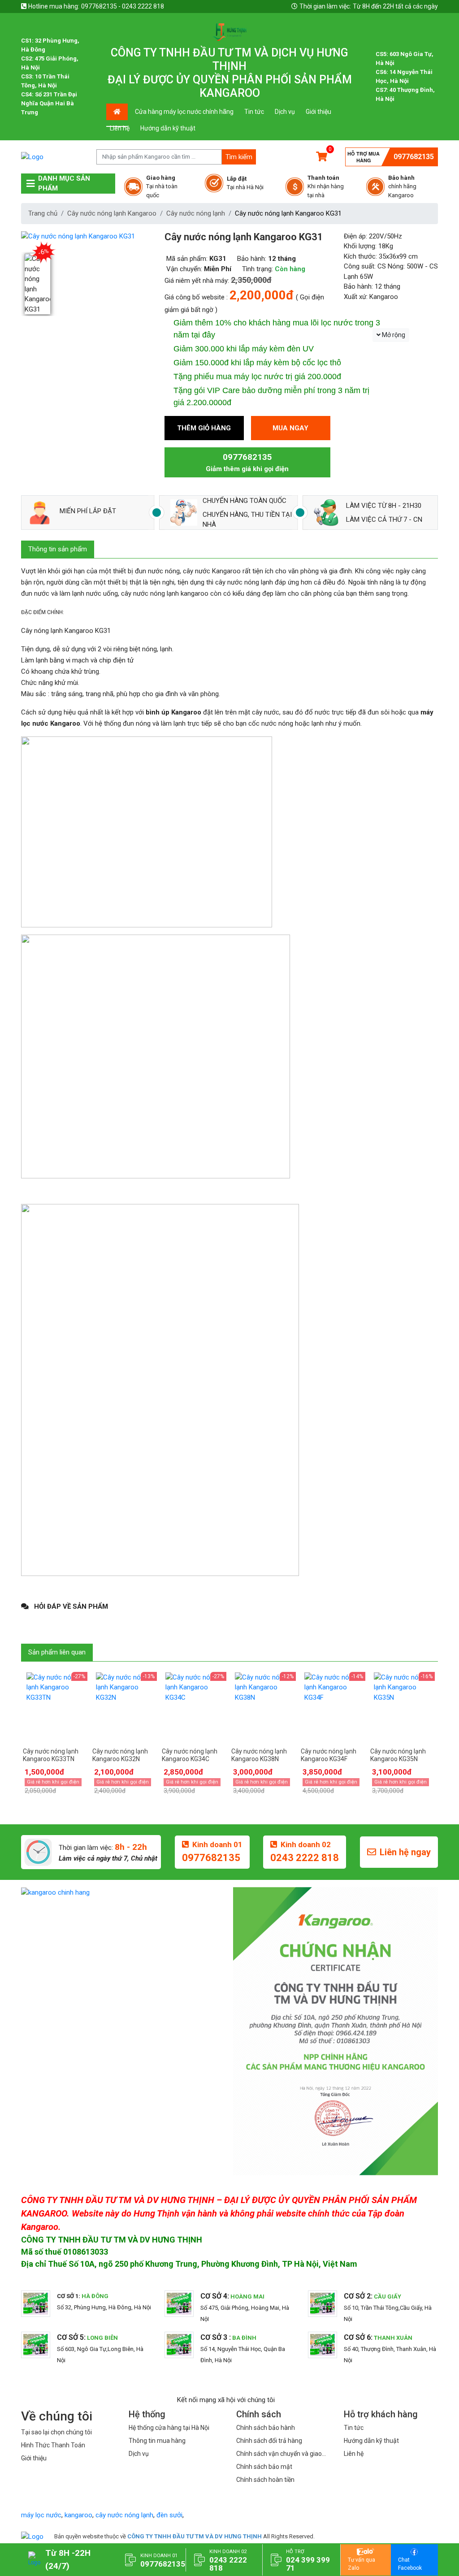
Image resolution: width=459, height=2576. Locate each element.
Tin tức (254, 112)
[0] (322, 157)
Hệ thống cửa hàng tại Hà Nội (169, 2428)
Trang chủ (43, 213)
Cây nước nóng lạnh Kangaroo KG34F (329, 1755)
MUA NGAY (290, 428)
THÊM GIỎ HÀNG (204, 428)
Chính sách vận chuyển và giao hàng (279, 2454)
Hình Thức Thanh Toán (53, 2445)
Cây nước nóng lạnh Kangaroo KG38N (259, 1755)
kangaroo (78, 2515)
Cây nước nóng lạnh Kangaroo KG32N (120, 1755)
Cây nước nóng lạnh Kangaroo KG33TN (51, 1755)
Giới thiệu (318, 112)
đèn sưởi (169, 2515)
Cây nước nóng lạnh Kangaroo (112, 213)
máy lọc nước (41, 2515)
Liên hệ (120, 128)
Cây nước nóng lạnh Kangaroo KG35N (398, 1755)
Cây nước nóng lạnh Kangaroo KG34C (190, 1755)
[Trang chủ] (32, 2536)
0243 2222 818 (305, 1858)
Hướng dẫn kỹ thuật (168, 128)
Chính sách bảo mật (264, 2467)
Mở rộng (393, 335)
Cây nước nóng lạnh (196, 213)
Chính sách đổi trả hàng (269, 2441)
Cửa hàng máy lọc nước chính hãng (184, 112)
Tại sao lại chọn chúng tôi (56, 2432)
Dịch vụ (285, 112)
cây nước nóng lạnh (124, 2515)
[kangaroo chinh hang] (123, 1892)
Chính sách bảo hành (266, 2428)
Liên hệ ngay (405, 1852)
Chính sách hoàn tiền (265, 2480)
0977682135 (414, 157)
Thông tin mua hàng (157, 2441)
